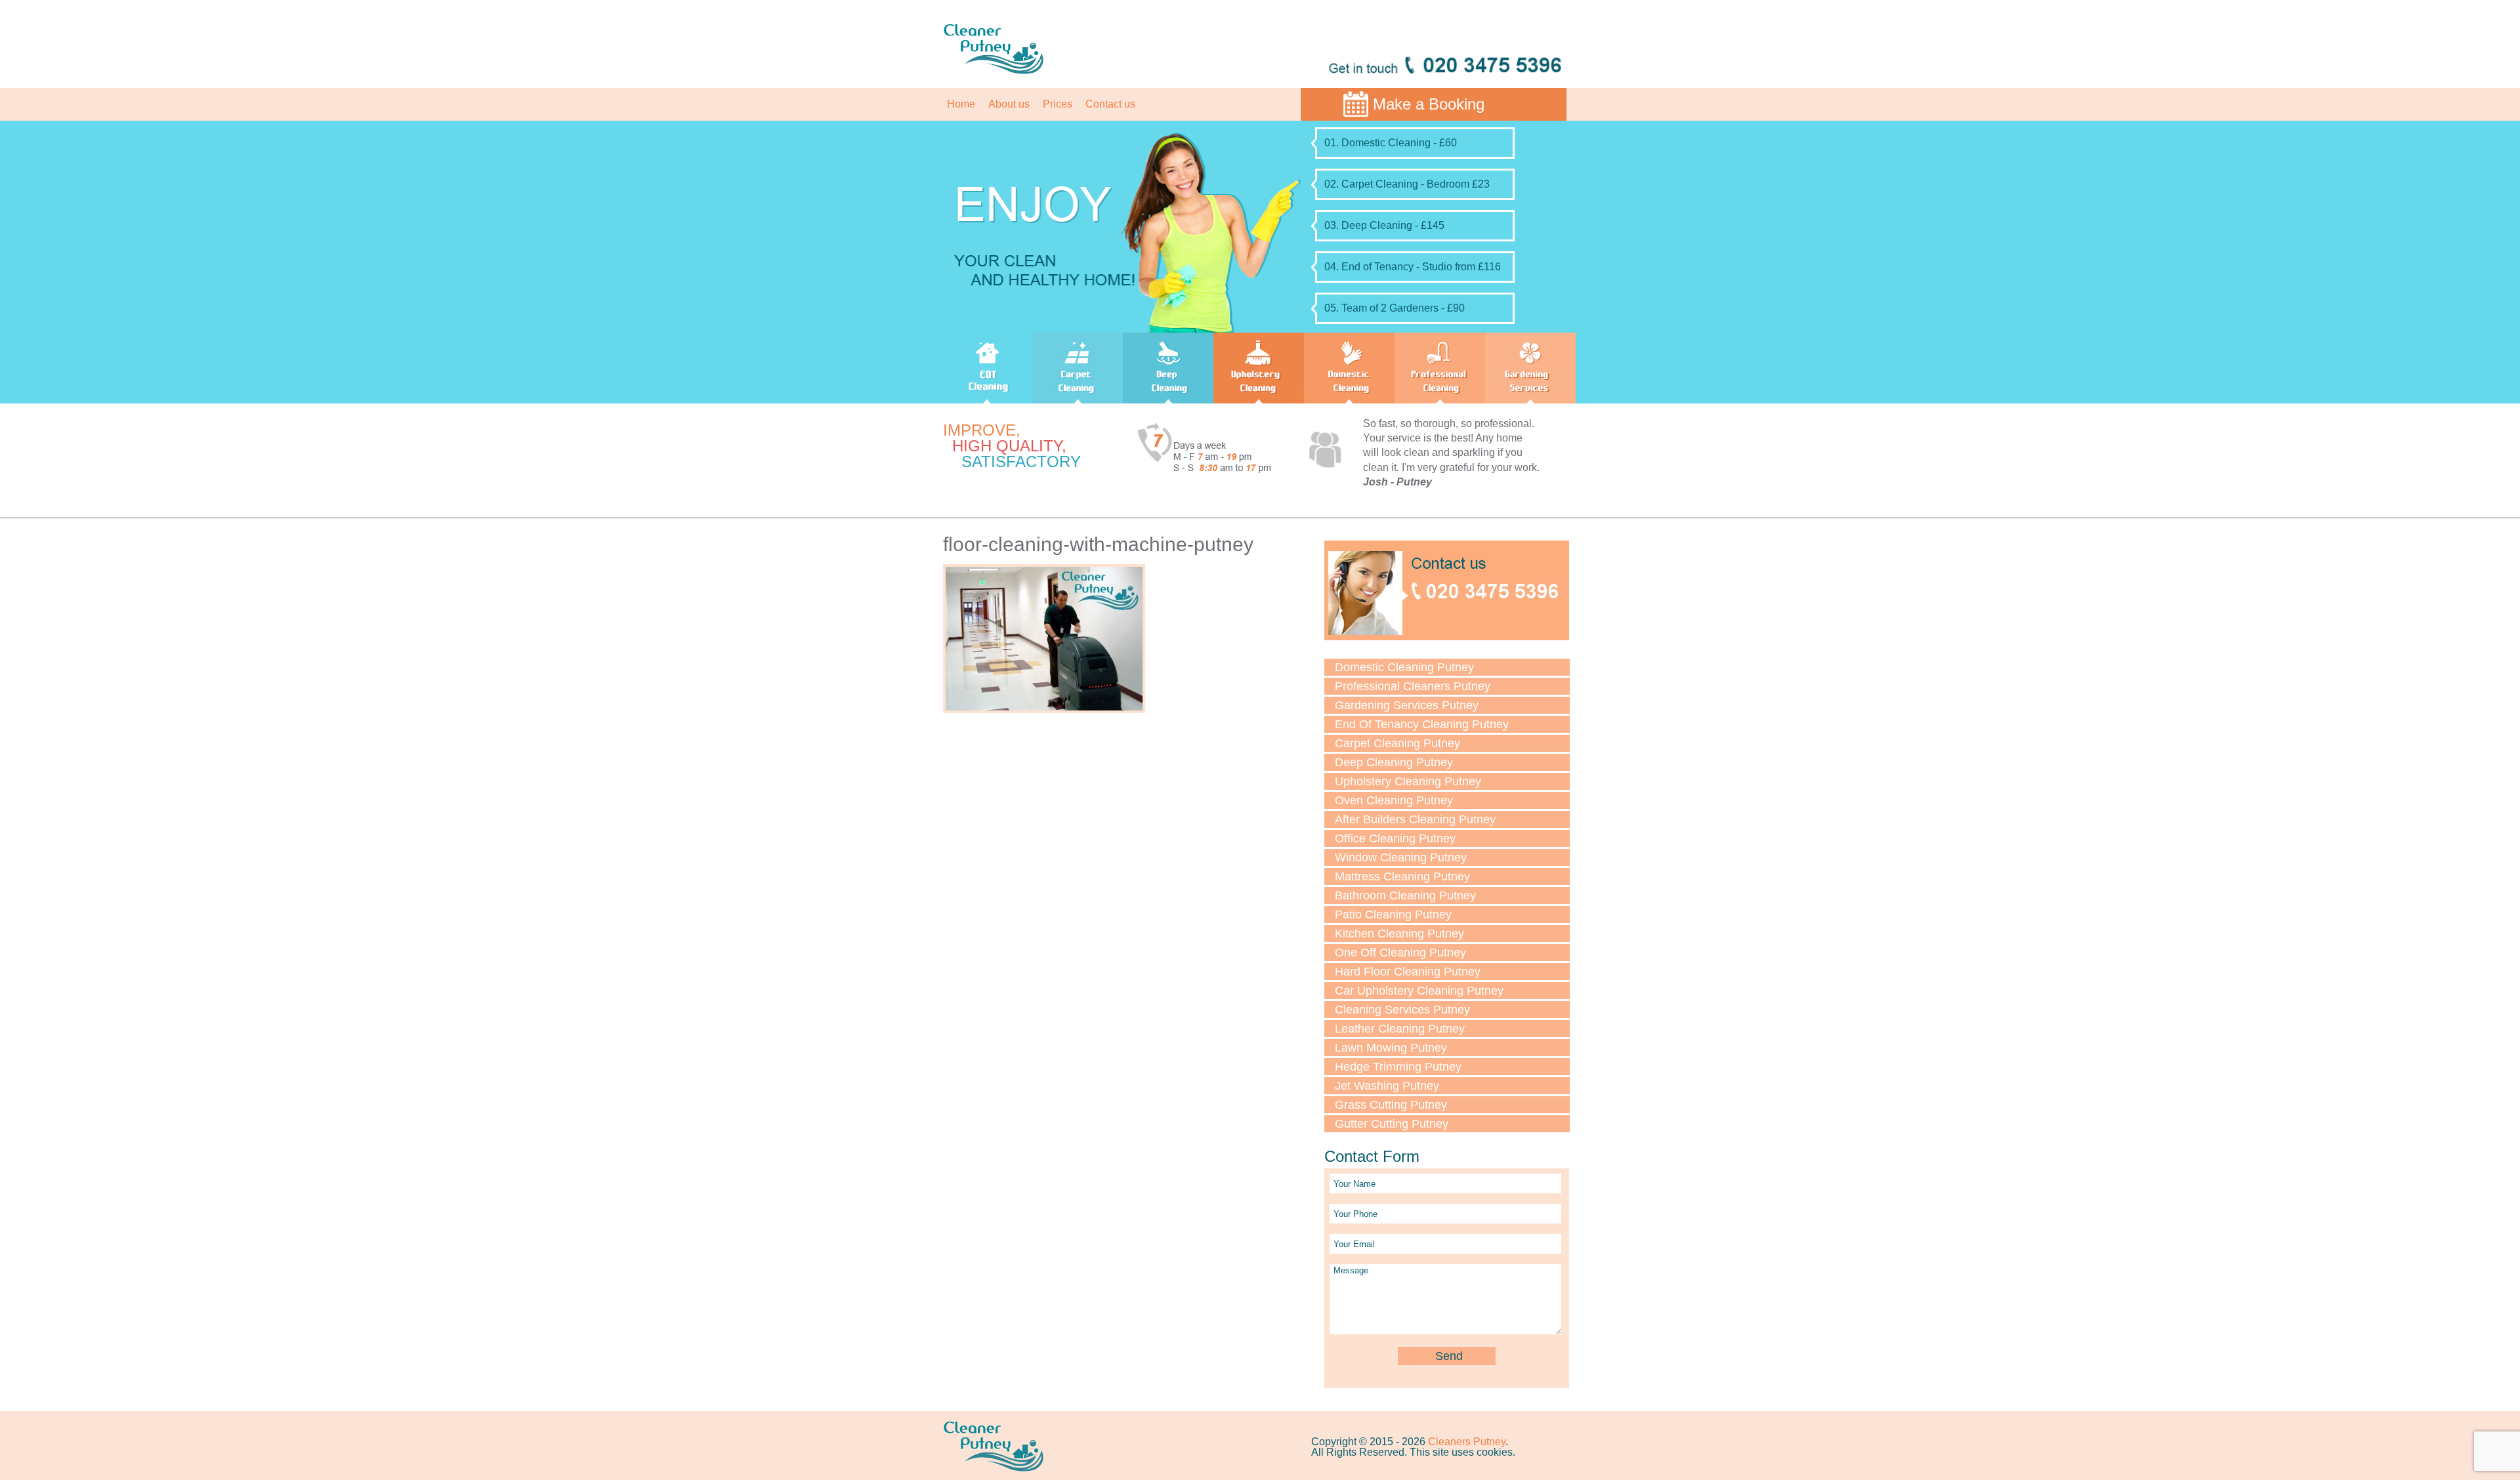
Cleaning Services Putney (1402, 1010)
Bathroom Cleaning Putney (1405, 895)
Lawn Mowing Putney (1391, 1048)
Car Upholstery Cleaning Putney (1419, 991)
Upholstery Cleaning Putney (1408, 781)
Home (961, 104)
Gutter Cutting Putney (1392, 1124)
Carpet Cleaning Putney (1397, 743)
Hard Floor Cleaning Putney (1408, 972)
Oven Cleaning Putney (1394, 800)
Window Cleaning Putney (1401, 857)
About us (1009, 104)
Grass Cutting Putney (1391, 1105)
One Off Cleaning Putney (1400, 953)
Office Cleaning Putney (1395, 838)
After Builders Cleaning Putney (1415, 819)
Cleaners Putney (1467, 1442)
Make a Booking (1429, 104)
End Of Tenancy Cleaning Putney (1422, 724)
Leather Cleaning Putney (1400, 1029)
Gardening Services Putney (1407, 705)
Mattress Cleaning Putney (1402, 876)
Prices (1058, 104)
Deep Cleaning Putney (1394, 762)
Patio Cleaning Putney (1393, 915)
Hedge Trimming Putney (1398, 1067)
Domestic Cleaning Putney (1404, 667)
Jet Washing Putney (1387, 1086)
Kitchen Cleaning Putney (1399, 934)
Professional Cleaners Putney (1413, 686)
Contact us (1110, 104)
